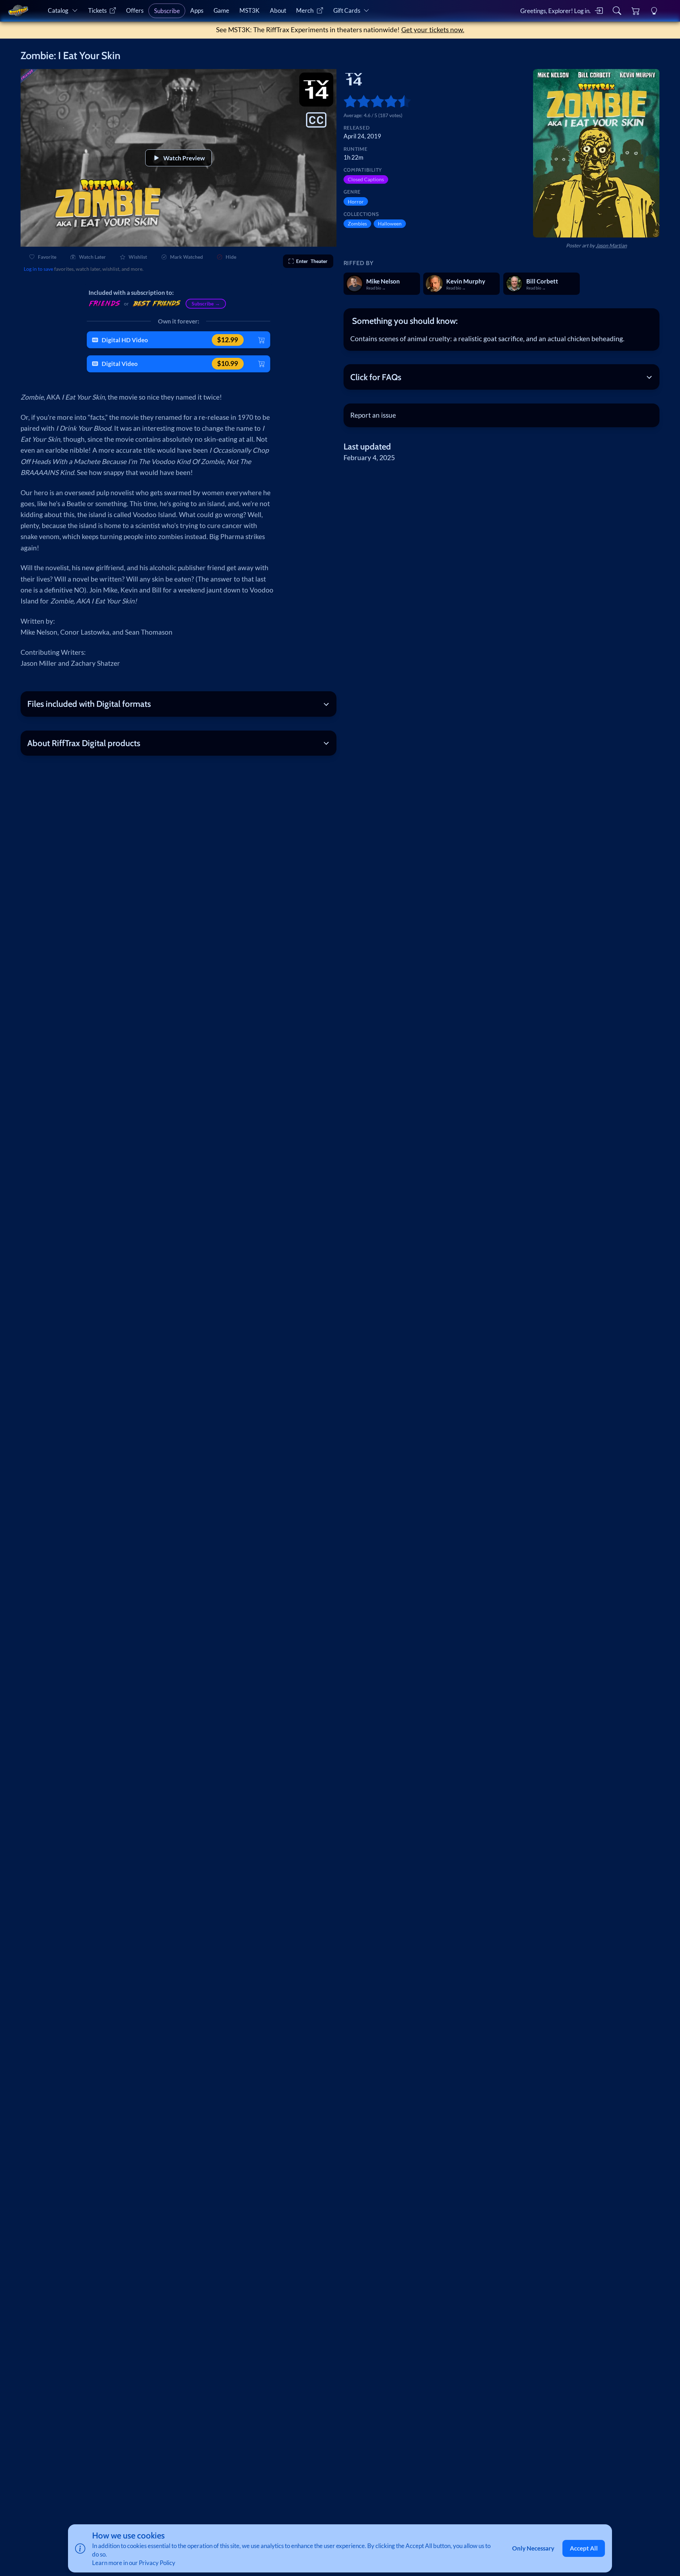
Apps (197, 10)
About (278, 10)
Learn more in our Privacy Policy (134, 2563)
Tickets (97, 10)
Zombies (357, 224)
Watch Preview (184, 158)
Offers (135, 10)
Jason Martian (611, 245)
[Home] (18, 11)
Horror (356, 202)
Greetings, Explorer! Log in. (556, 11)
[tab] (502, 321)
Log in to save (38, 269)
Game (221, 10)
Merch (305, 10)
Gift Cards (347, 10)
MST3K (250, 10)
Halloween (390, 224)
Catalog (58, 10)
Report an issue (373, 415)
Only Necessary (533, 2548)
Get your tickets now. (433, 30)
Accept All (584, 2548)
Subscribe (167, 11)
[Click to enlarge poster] (596, 153)
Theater (312, 261)
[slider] (347, 101)
